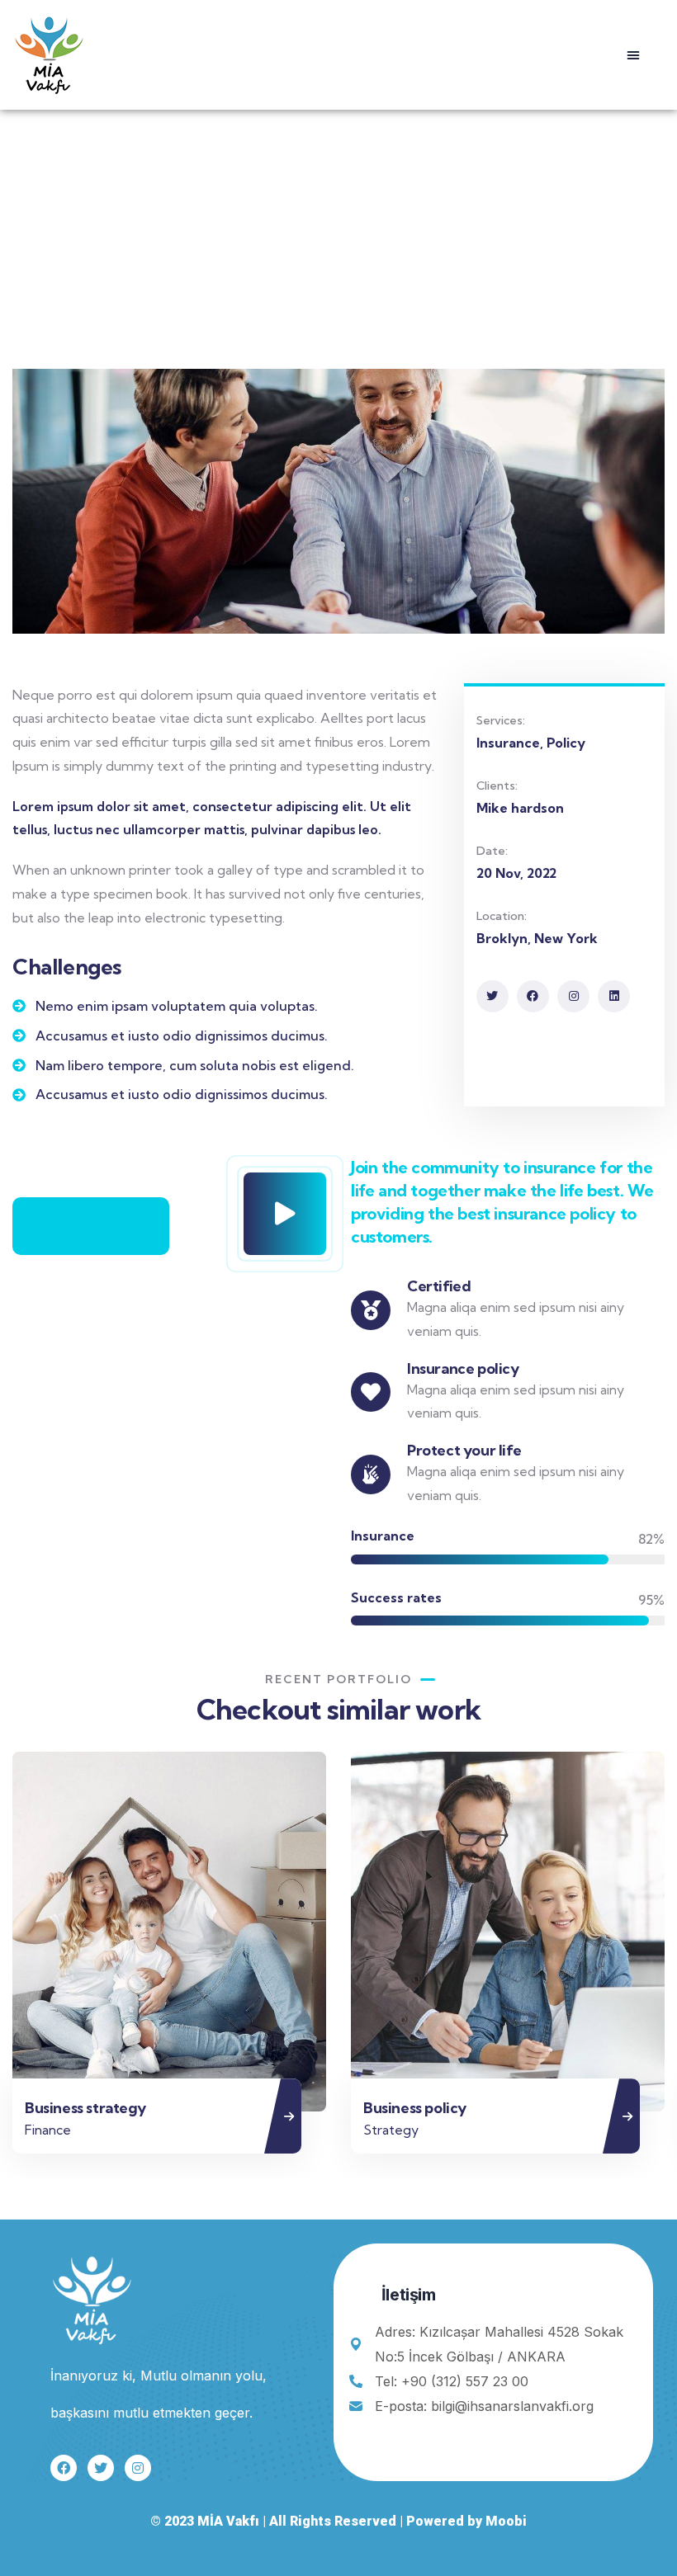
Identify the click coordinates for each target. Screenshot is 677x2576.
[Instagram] (573, 996)
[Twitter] (492, 996)
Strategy (353, 2130)
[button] (633, 54)
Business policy (377, 2108)
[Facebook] (533, 996)
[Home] (50, 54)
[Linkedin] (614, 996)
